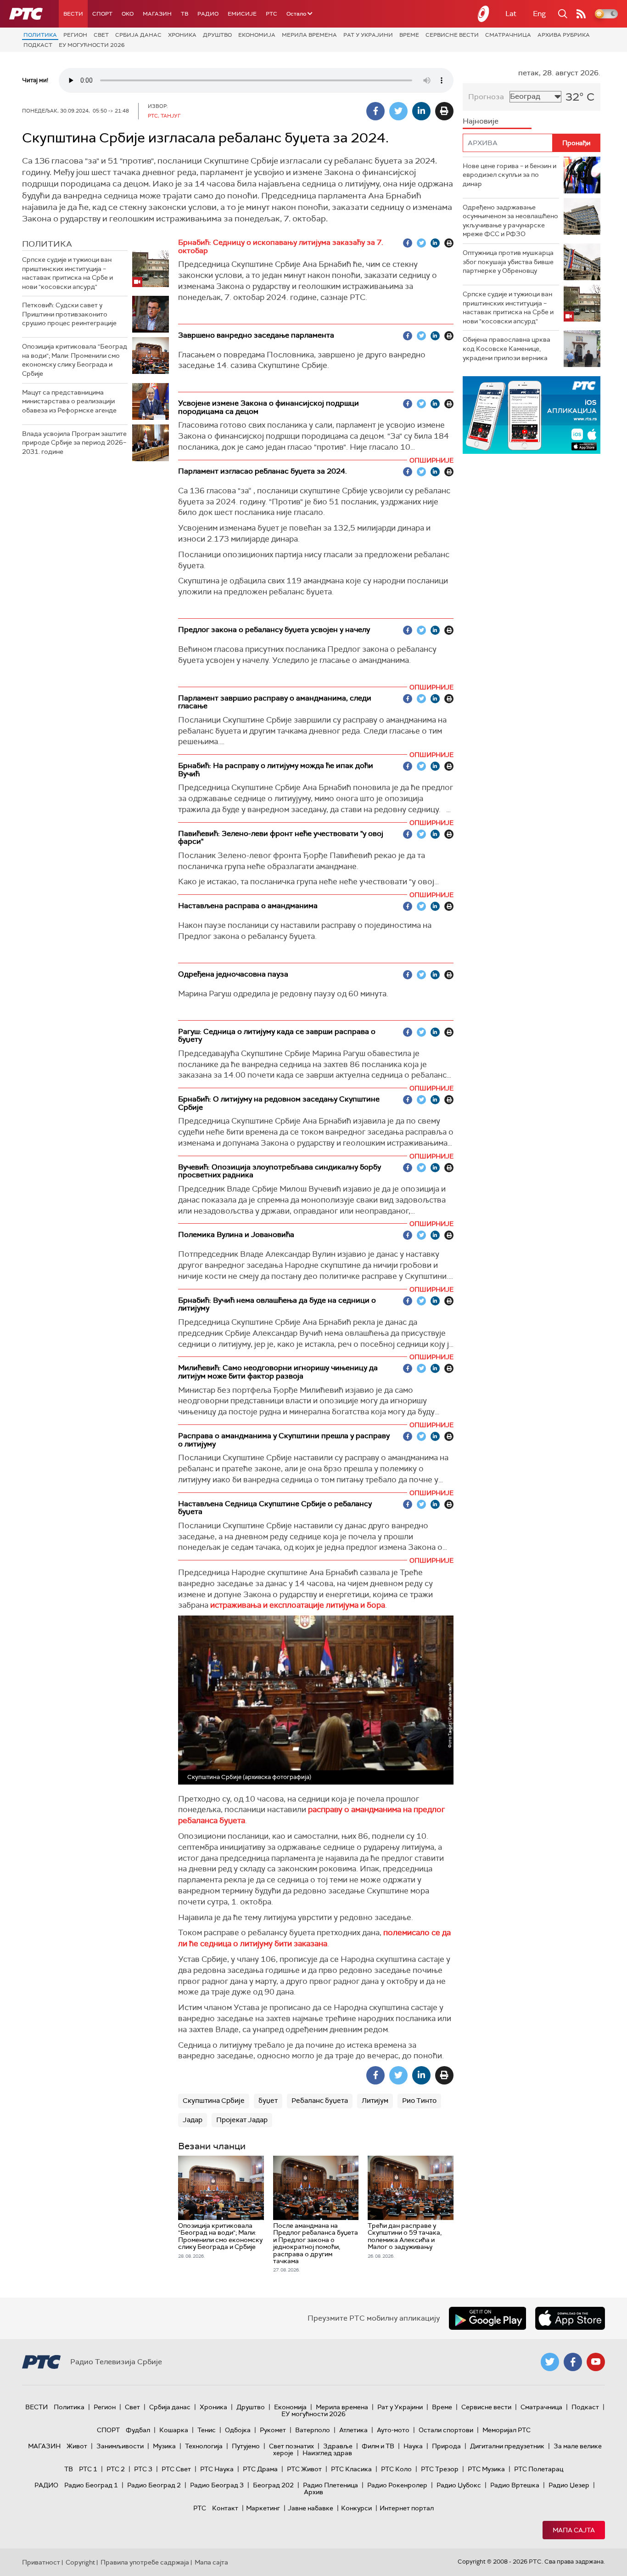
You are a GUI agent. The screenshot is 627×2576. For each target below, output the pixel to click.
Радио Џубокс (459, 2485)
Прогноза (486, 97)
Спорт (102, 14)
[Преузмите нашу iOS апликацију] (570, 2318)
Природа (446, 2446)
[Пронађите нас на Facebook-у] (573, 2362)
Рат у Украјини (368, 35)
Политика (40, 35)
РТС (272, 14)
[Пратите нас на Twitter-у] (550, 2362)
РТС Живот (304, 2469)
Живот (77, 2446)
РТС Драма (260, 2469)
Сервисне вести (452, 35)
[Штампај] (444, 111)
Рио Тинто (419, 2101)
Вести (73, 14)
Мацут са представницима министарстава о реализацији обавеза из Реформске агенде (69, 401)
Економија (257, 35)
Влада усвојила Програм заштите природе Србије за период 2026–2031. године (74, 443)
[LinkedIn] (421, 111)
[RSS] (581, 14)
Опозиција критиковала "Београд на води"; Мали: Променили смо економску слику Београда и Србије (75, 360)
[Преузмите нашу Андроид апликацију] (487, 2318)
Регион (75, 35)
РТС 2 (116, 2469)
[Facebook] (375, 111)
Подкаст (38, 45)
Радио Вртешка (515, 2485)
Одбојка (238, 2430)
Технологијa (204, 2446)
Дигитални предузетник (507, 2446)
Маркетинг (263, 2508)
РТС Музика (486, 2469)
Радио (208, 14)
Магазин (157, 14)
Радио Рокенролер (397, 2485)
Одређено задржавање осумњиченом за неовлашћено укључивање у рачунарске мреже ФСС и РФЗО (510, 221)
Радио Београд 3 (217, 2485)
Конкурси (356, 2508)
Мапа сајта (574, 2530)
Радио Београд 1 (91, 2485)
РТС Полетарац (539, 2469)
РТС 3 (143, 2469)
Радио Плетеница (330, 2485)
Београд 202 (273, 2485)
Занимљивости (120, 2446)
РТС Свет (176, 2469)
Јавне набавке (311, 2508)
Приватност (41, 2562)
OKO (128, 14)
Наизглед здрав (327, 2453)
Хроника (182, 35)
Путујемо (246, 2446)
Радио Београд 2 (154, 2485)
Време (409, 35)
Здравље (338, 2446)
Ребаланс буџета (320, 2101)
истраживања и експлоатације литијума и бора (298, 1605)
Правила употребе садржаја (145, 2562)
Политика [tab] (47, 244)
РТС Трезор (440, 2469)
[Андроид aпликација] (532, 415)
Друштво (217, 35)
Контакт (225, 2508)
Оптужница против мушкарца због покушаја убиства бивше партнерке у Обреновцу (508, 262)
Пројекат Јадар (242, 2120)
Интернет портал (407, 2508)
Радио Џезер (569, 2485)
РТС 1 (88, 2469)
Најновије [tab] (481, 121)
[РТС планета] (484, 14)
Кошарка (174, 2430)
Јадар (193, 2120)
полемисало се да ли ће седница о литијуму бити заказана (314, 1938)
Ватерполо (313, 2430)
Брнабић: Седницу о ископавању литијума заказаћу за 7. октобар (281, 246)
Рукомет (273, 2430)
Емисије (242, 14)
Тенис (207, 2430)
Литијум (375, 2101)
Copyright (80, 2562)
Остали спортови (446, 2430)
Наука (413, 2446)
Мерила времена (309, 35)
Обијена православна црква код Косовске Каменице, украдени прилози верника (507, 348)
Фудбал (138, 2430)
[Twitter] (398, 111)
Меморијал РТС (507, 2430)
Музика (164, 2446)
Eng (539, 14)
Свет (101, 35)
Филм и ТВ (378, 2446)
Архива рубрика (564, 35)
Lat (511, 14)
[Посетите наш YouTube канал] (596, 2362)
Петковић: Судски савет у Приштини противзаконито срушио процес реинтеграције (69, 314)
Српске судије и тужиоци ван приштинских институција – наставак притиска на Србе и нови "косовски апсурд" (67, 273)
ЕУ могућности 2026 (92, 45)
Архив (313, 2492)
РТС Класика (351, 2469)
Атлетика (353, 2430)
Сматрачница (508, 35)
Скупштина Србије (214, 2101)
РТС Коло (396, 2469)
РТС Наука (217, 2469)
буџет (268, 2101)
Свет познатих (291, 2446)
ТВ (185, 14)
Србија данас (138, 35)
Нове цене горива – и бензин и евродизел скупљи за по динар (509, 175)
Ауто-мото (393, 2430)
